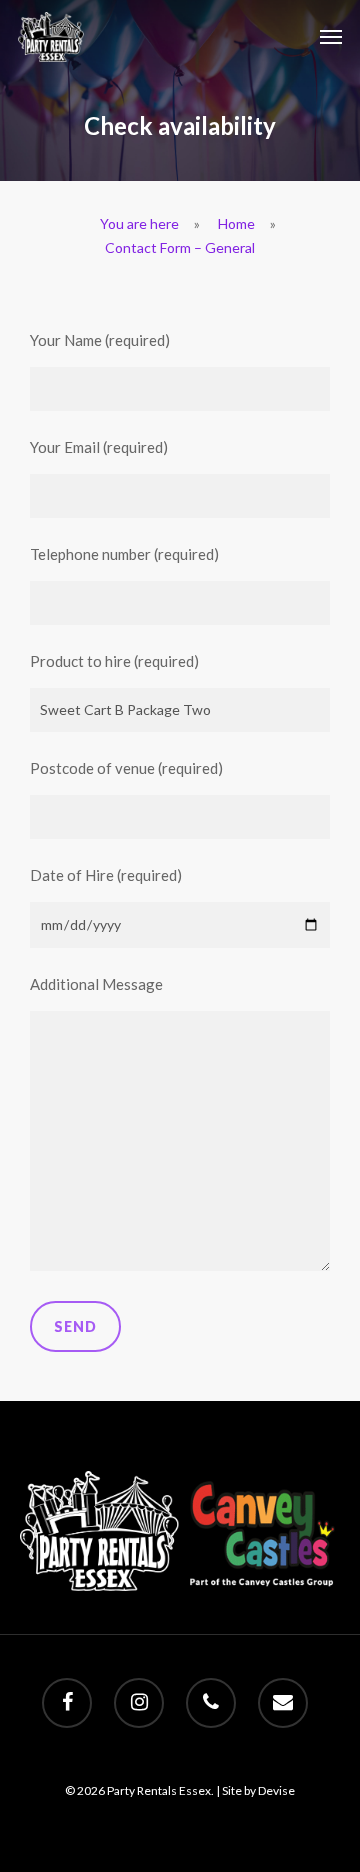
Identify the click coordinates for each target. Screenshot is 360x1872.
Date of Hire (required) (106, 875)
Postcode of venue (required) (126, 768)
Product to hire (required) (114, 661)
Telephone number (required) (124, 554)
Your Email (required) (99, 447)
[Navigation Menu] (331, 37)
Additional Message (96, 984)
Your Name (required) (100, 340)
